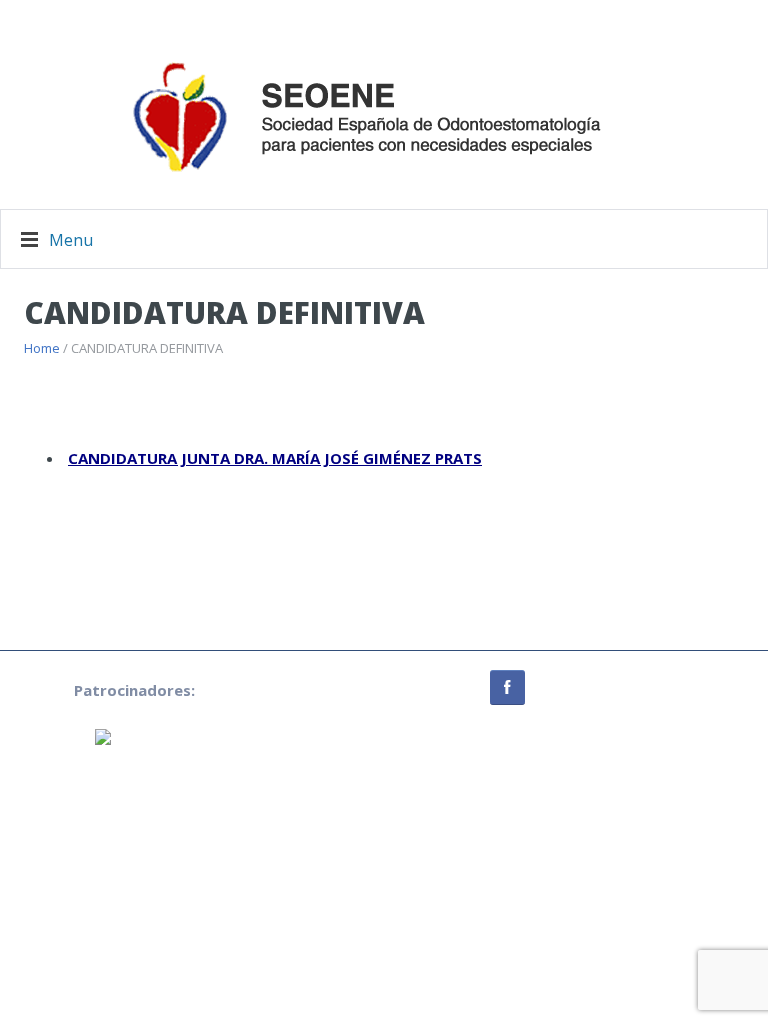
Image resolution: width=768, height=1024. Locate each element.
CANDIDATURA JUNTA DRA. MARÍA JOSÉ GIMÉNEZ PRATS (275, 458)
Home (42, 348)
